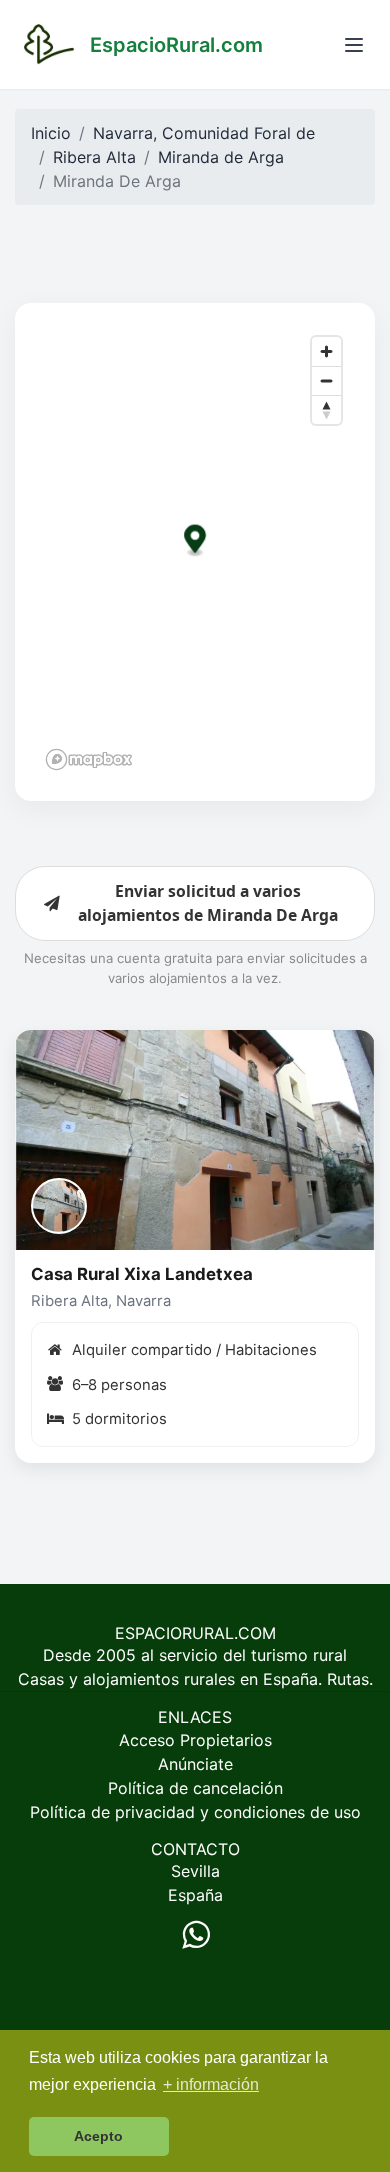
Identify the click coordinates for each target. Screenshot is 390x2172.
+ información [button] (211, 2084)
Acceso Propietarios (195, 1740)
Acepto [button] (98, 2136)
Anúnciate (195, 1764)
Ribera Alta (94, 157)
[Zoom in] (326, 351)
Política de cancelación (195, 1788)
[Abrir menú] (354, 45)
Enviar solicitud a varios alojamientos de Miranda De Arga (208, 903)
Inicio (51, 133)
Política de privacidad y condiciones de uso (195, 1812)
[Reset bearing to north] (326, 409)
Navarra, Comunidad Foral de (204, 133)
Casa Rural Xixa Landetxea (142, 1274)
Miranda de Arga (221, 157)
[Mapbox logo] (89, 759)
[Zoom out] (326, 380)
